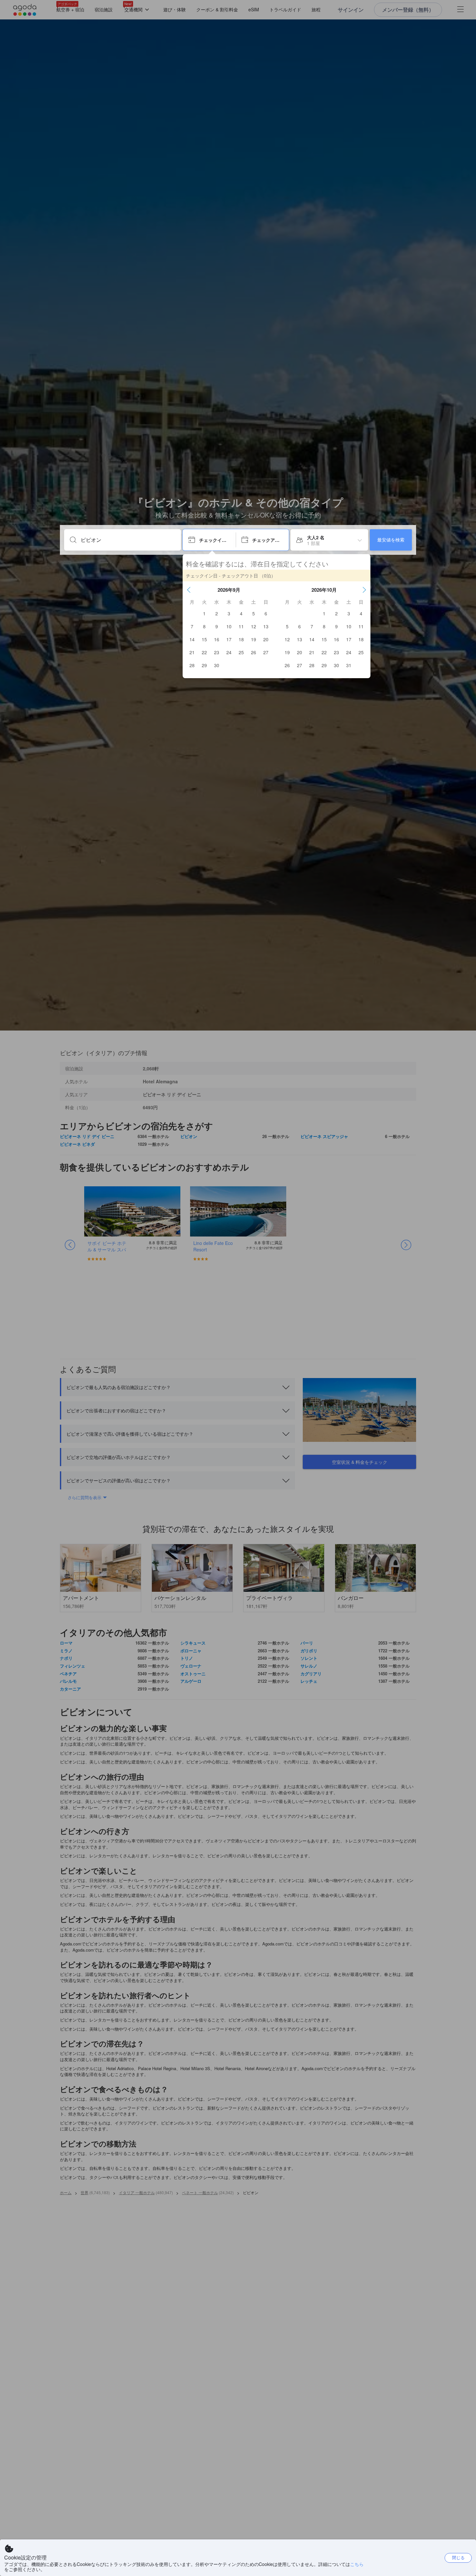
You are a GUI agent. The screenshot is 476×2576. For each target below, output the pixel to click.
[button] (189, 590)
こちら (357, 2564)
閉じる (458, 2557)
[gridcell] (204, 613)
